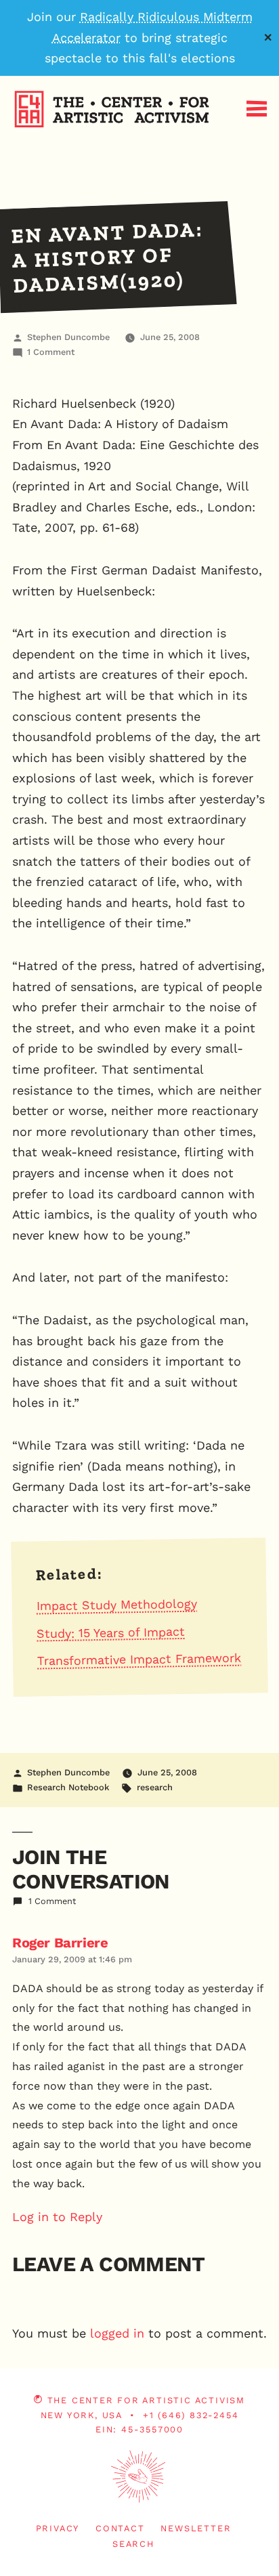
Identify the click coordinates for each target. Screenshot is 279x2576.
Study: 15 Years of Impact (111, 1633)
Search (133, 2544)
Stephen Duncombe (68, 337)
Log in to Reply (57, 2217)
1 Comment (51, 352)
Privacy (58, 2528)
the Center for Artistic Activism (146, 2400)
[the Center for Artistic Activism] (3, 150)
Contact (120, 2528)
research (155, 1787)
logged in (117, 2333)
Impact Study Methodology (117, 1605)
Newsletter (196, 2528)
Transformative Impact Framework (139, 1660)
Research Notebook (68, 1787)
